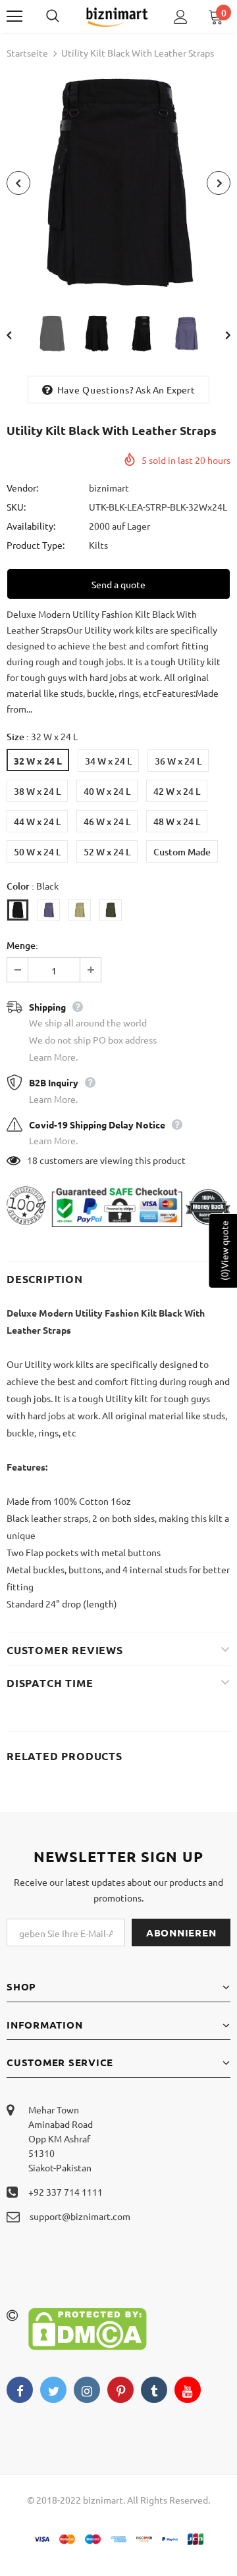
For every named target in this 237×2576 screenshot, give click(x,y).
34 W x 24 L (108, 761)
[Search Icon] (66, 16)
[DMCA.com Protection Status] (88, 2327)
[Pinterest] (120, 2390)
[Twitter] (53, 2390)
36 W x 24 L (178, 761)
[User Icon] (181, 17)
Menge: (22, 945)
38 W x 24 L (37, 791)
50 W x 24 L (37, 852)
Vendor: (22, 488)
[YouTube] (188, 2390)
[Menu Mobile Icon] (14, 16)
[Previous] (18, 183)
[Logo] (117, 16)
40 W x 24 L (107, 791)
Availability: (31, 526)
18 (32, 1160)
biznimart (109, 488)
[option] (118, 183)
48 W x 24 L (177, 821)
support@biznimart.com (80, 2216)
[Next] (219, 183)
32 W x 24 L (38, 761)
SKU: (16, 507)
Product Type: (36, 545)
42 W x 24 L (177, 791)
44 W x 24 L (37, 821)
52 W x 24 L (107, 852)
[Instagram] (87, 2390)
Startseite (27, 53)
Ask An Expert (165, 390)
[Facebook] (20, 2390)
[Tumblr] (154, 2390)
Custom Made (182, 852)
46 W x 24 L (107, 821)
